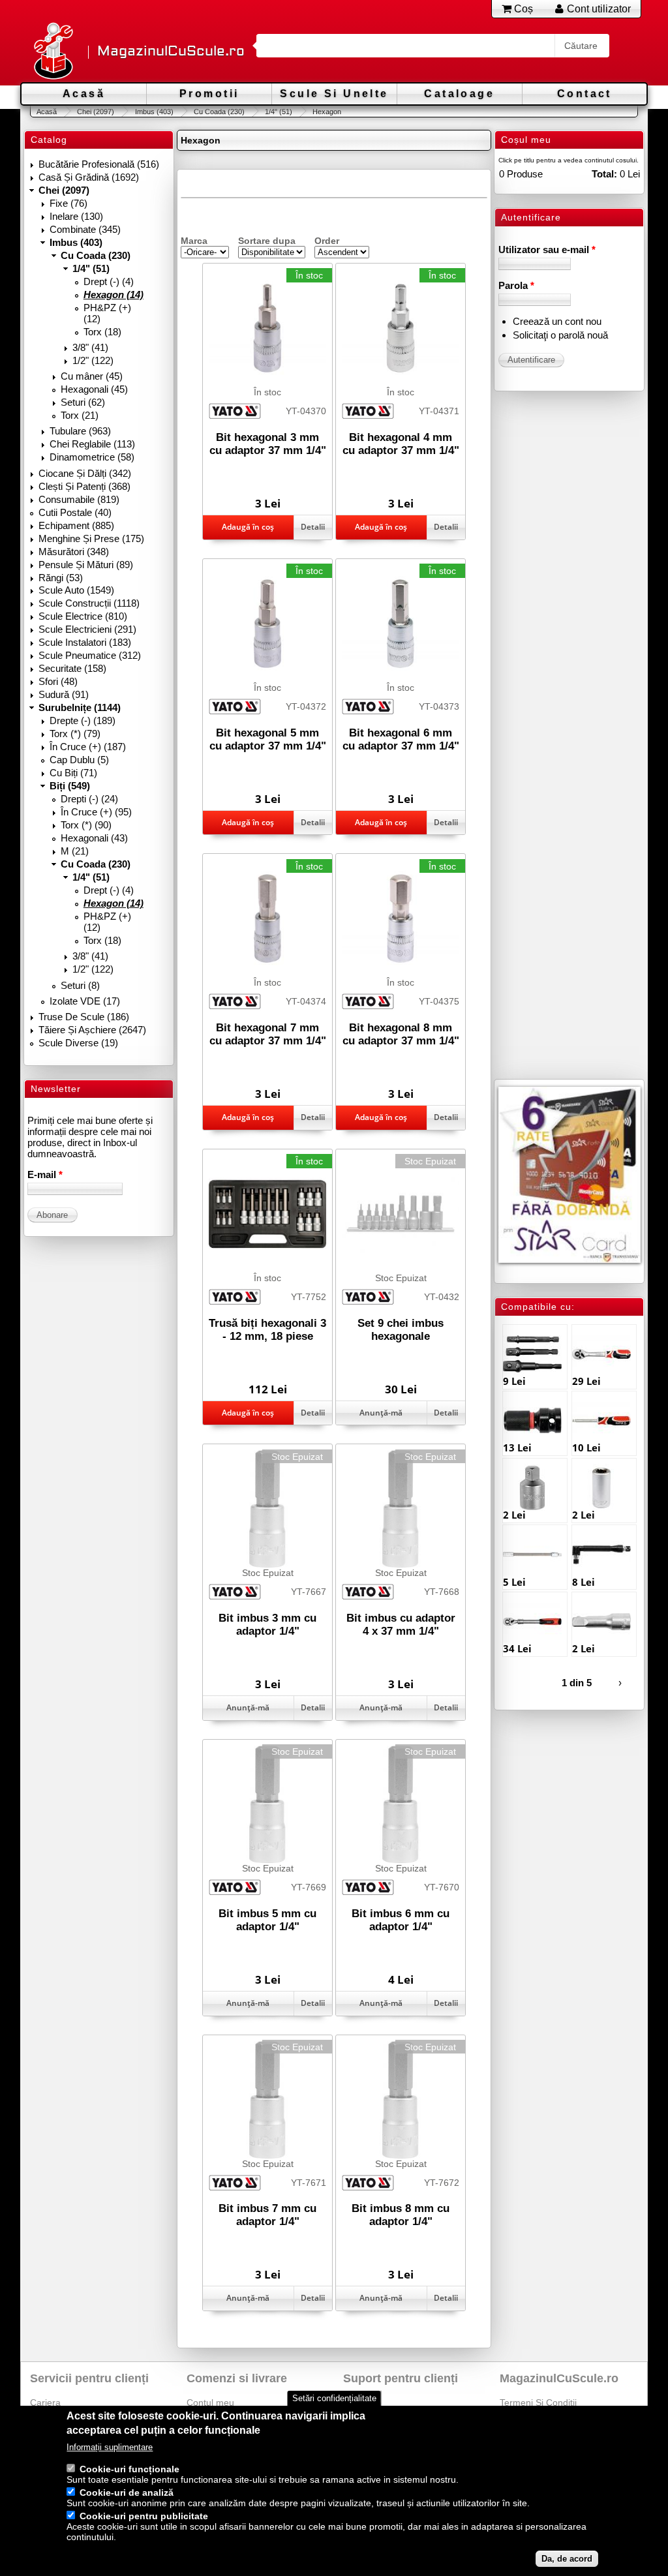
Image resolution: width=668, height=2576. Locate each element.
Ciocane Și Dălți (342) (85, 473)
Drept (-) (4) (109, 281)
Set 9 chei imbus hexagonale (401, 1330)
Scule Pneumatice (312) (90, 655)
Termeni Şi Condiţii (538, 2402)
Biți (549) (70, 786)
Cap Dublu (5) (79, 760)
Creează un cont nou (557, 321)
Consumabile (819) (79, 499)
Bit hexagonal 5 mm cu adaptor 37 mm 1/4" (268, 739)
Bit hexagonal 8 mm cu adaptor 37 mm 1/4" (401, 1034)
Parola (516, 285)
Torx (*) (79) (75, 734)
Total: (604, 174)
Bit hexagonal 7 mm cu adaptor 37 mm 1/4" (268, 1034)
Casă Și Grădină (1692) (89, 177)
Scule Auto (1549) (76, 590)
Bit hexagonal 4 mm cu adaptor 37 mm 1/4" (401, 444)
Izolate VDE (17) (85, 1001)
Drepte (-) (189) (83, 720)
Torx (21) (80, 415)
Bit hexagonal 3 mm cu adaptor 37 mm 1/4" (268, 444)
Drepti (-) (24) (89, 799)
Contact (584, 94)
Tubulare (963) (80, 431)
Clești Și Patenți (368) (84, 486)
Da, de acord (567, 2559)
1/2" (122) (93, 360)
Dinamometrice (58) (92, 457)
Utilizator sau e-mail (547, 250)
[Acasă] (53, 52)
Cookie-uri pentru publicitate (144, 2516)
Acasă (84, 94)
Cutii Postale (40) (75, 512)
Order (327, 241)
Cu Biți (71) (73, 773)
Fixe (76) (68, 203)
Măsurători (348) (74, 552)
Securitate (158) (72, 668)
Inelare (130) (76, 216)
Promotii (209, 94)
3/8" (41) (90, 347)
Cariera (45, 2402)
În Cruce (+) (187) (88, 747)
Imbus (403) (154, 112)
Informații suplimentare (110, 2447)
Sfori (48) (58, 681)
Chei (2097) (96, 112)
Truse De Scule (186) (84, 1017)
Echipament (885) (76, 525)
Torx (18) (102, 332)
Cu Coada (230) (219, 112)
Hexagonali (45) (94, 389)
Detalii (313, 527)
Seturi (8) (80, 985)
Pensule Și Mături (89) (86, 565)
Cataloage (459, 94)
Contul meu (210, 2402)
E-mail (45, 1174)
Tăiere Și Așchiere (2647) (92, 1030)
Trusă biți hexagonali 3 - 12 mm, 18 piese (267, 1330)
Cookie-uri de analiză (127, 2493)
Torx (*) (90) (86, 825)
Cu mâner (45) (92, 376)
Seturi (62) (83, 402)
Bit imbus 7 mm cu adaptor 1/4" (267, 2215)
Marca (194, 241)
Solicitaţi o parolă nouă (560, 335)
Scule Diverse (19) (78, 1043)
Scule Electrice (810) (83, 616)
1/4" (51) (279, 112)
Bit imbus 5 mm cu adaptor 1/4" (267, 1920)
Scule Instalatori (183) (85, 642)
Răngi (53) (61, 578)
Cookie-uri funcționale (129, 2469)
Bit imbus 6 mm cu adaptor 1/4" (401, 1920)
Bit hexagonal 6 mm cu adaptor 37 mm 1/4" (401, 739)
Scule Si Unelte (334, 94)
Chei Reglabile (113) (92, 444)
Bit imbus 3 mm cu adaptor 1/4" (267, 1625)
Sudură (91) (64, 694)
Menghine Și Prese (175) (91, 538)
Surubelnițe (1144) (80, 707)
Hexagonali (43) (94, 838)
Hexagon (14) (114, 295)
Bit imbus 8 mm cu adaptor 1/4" (401, 2215)
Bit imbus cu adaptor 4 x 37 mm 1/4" (401, 1625)
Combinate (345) (85, 229)
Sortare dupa (267, 241)
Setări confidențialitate (334, 2398)
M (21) (75, 851)
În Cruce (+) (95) (96, 812)
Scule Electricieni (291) (87, 629)
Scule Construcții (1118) (89, 603)
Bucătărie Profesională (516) (99, 164)
